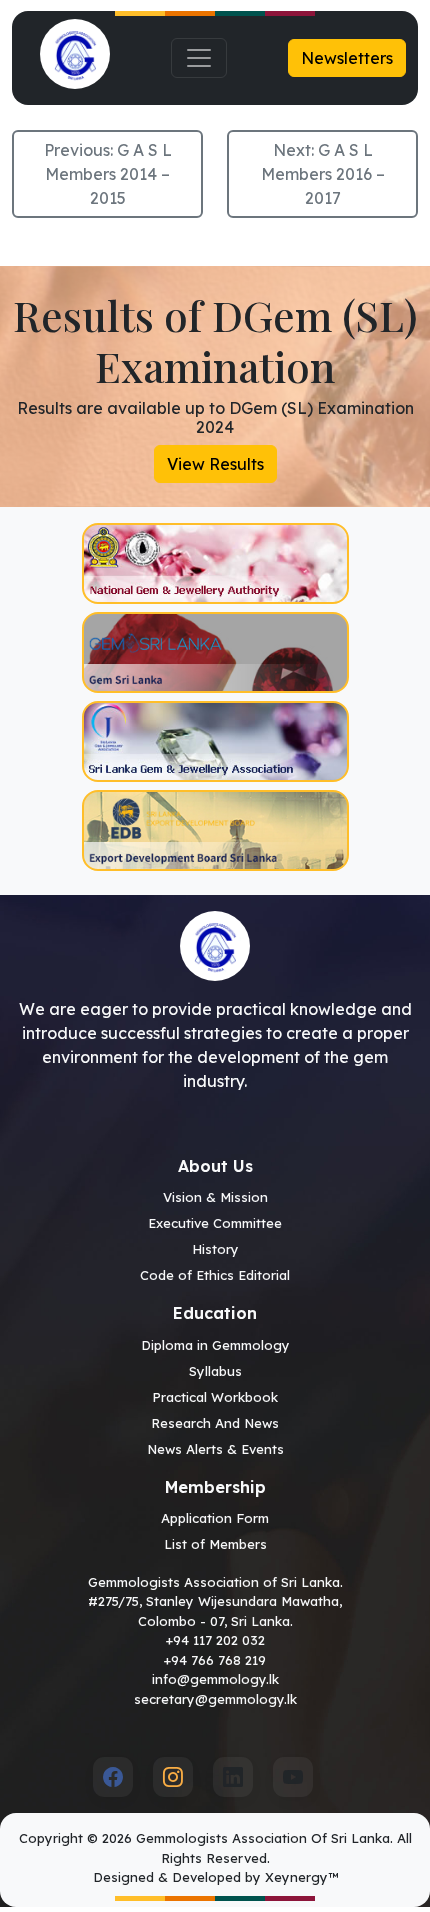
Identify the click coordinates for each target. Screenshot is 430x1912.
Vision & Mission (215, 1197)
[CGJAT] (215, 652)
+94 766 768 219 (215, 1660)
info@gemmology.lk (215, 1679)
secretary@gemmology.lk (215, 1699)
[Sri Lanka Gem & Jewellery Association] (215, 741)
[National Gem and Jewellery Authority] (215, 563)
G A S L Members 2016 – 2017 (323, 174)
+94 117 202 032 (215, 1640)
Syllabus (215, 1371)
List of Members (215, 1544)
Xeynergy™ (301, 1877)
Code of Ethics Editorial (215, 1275)
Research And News (215, 1423)
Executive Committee (215, 1223)
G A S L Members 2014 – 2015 (108, 174)
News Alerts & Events (215, 1449)
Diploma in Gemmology (215, 1345)
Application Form (215, 1518)
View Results (215, 464)
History (215, 1249)
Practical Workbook (215, 1397)
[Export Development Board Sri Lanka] (215, 830)
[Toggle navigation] (199, 58)
